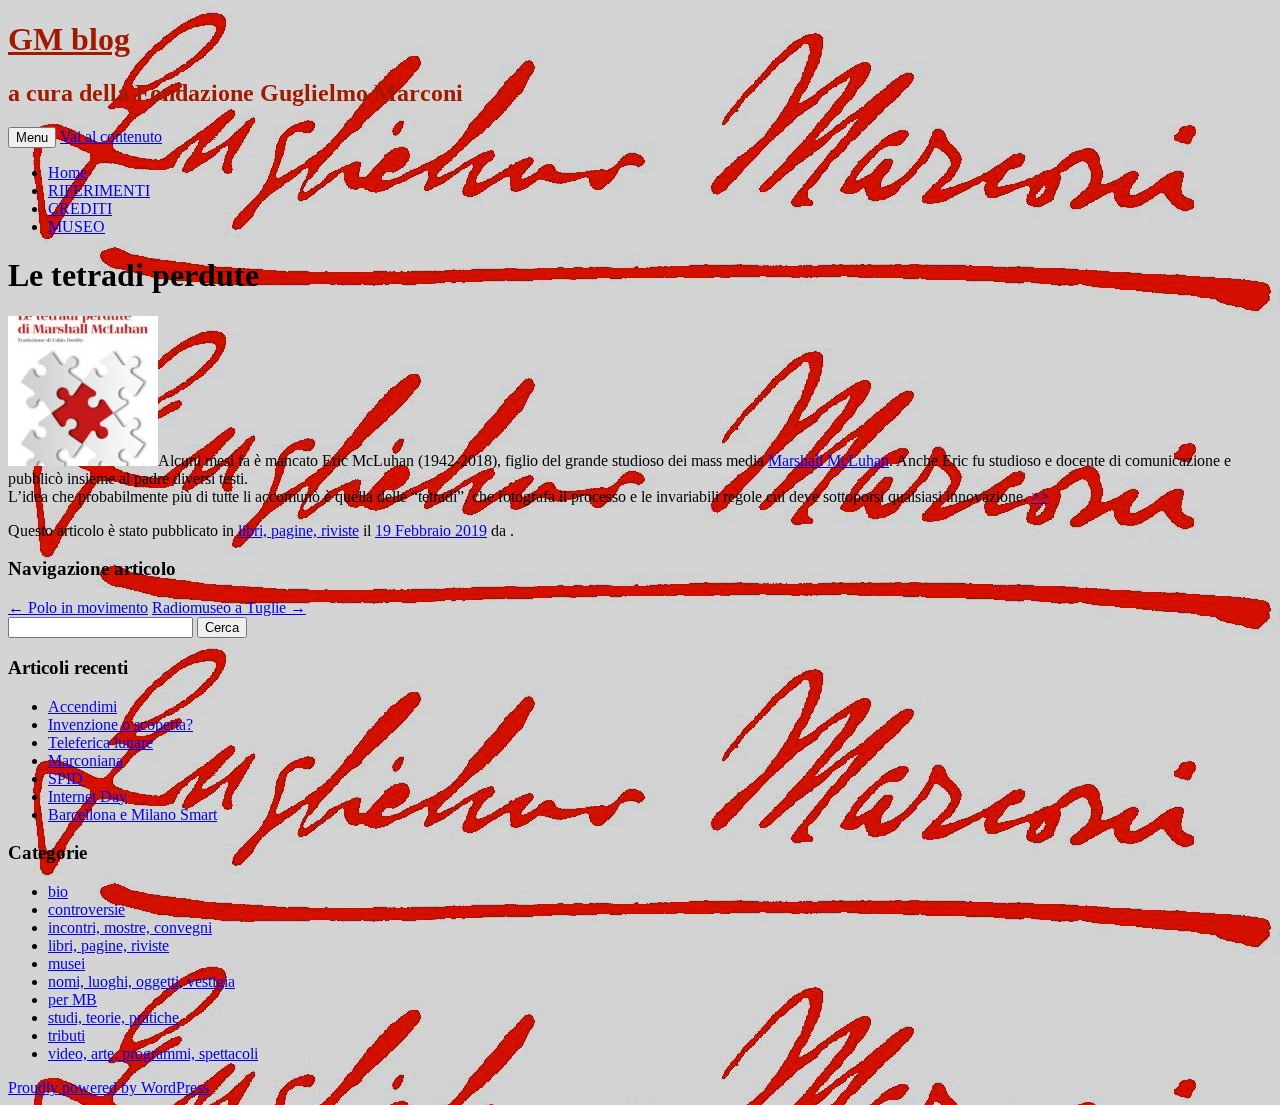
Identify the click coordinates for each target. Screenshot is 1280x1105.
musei (66, 963)
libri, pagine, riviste (298, 530)
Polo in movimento (78, 607)
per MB (72, 999)
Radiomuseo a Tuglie (229, 607)
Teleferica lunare (100, 742)
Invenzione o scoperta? (120, 724)
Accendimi (82, 706)
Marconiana (85, 760)
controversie (86, 909)
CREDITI (80, 208)
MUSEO (76, 226)
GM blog (69, 39)
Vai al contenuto (111, 136)
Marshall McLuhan (828, 460)
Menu (32, 137)
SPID (65, 778)
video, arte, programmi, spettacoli (153, 1053)
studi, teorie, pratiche (113, 1017)
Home (67, 172)
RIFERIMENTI (99, 190)
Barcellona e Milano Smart (132, 814)
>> (1040, 496)
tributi (66, 1035)
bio (58, 891)
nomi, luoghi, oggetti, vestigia (141, 981)
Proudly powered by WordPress (108, 1087)
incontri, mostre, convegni (130, 927)
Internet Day (87, 796)
